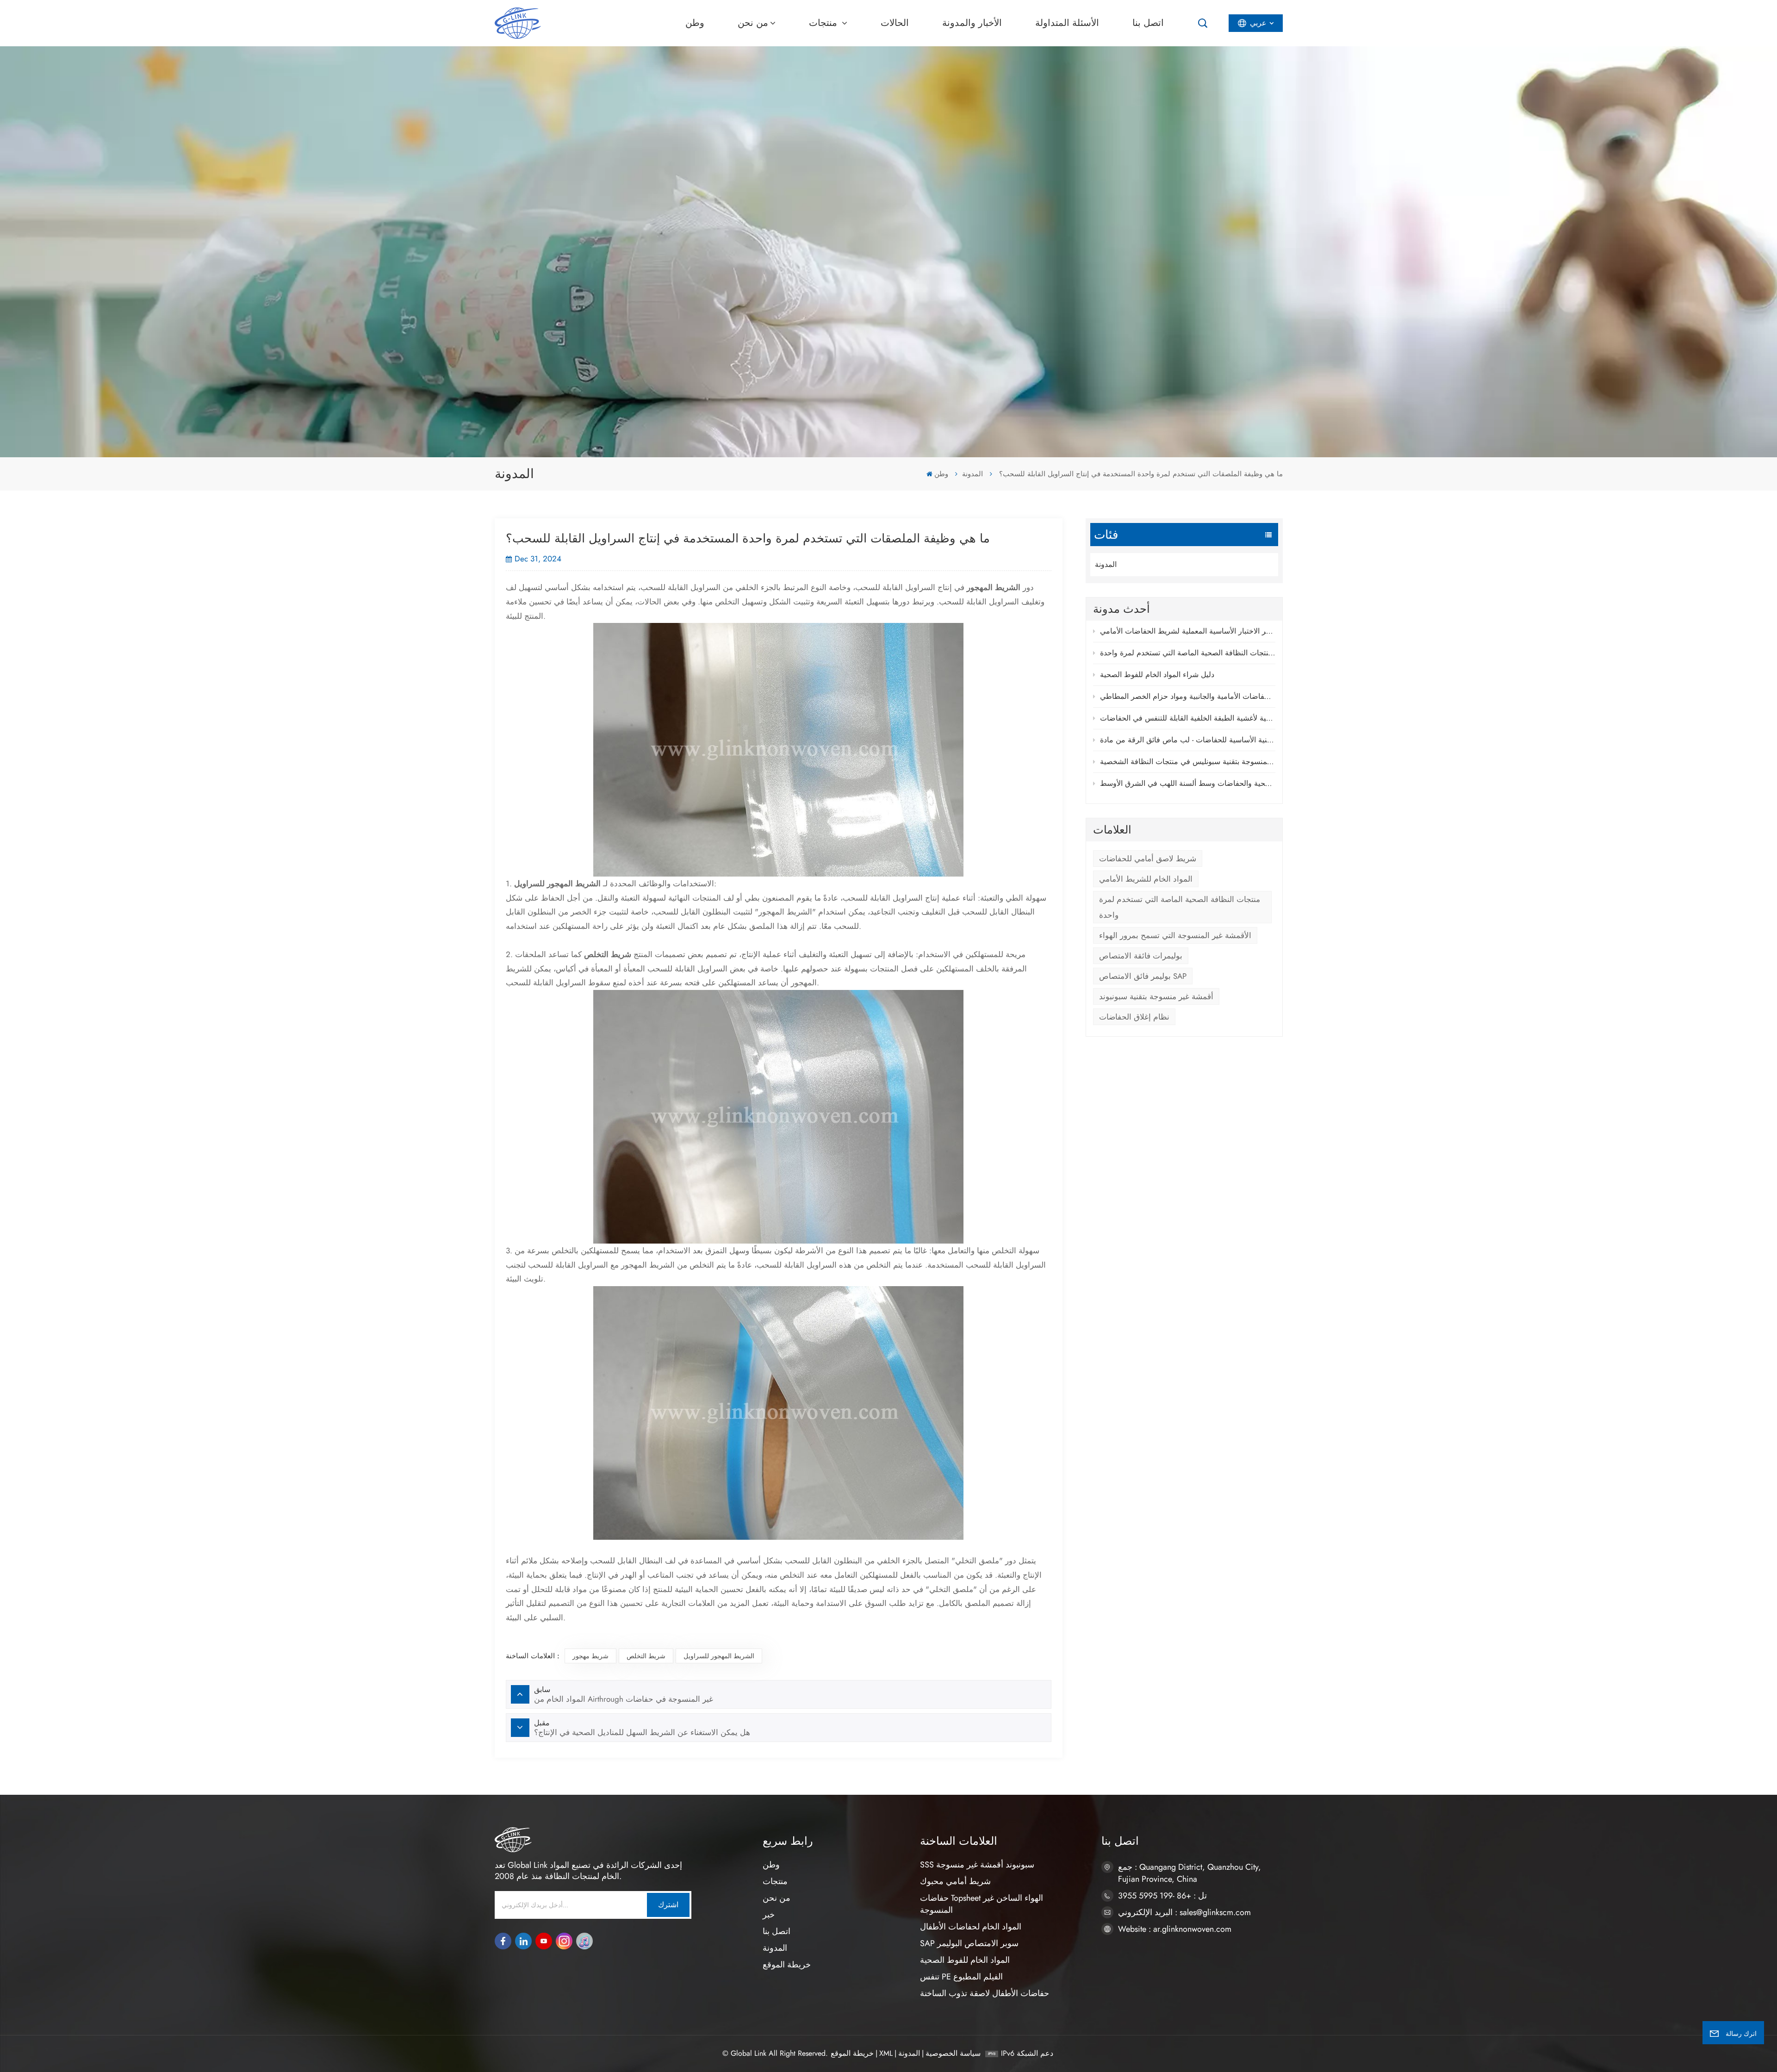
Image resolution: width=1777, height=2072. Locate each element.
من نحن (753, 23)
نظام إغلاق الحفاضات (1134, 1017)
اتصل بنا (1148, 23)
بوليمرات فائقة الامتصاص (1141, 956)
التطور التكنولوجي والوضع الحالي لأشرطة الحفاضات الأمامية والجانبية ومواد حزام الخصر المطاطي (1188, 696)
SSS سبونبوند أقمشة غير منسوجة (977, 1865)
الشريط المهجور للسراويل (719, 1656)
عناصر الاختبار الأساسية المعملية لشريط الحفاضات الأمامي (1188, 631)
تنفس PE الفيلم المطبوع (961, 1977)
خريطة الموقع (787, 1965)
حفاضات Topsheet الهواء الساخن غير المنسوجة (982, 1904)
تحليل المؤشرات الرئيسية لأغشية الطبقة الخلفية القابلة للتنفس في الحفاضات (1188, 718)
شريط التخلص (646, 1656)
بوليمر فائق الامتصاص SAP (1143, 976)
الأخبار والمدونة (972, 23)
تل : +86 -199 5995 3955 (1162, 1896)
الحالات (895, 23)
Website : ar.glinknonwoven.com (1175, 1929)
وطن (695, 23)
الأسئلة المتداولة (1067, 23)
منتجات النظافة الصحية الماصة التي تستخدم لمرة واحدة (1180, 907)
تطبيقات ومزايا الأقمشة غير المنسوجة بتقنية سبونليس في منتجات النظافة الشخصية (1188, 762)
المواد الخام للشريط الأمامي (1146, 879)
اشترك (668, 1905)
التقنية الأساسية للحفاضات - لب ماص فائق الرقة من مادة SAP (1188, 740)
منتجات (824, 23)
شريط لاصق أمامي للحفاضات (1148, 859)
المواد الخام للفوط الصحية (965, 1960)
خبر (769, 1915)
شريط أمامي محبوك (955, 1881)
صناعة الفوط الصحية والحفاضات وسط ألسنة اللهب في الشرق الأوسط (1188, 783)
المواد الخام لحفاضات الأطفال (971, 1927)
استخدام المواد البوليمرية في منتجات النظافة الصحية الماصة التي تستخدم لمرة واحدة (1188, 653)
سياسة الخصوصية (953, 2053)
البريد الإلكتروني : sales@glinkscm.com (1184, 1912)
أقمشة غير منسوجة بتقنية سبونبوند (1156, 996)
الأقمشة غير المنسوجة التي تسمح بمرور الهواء (1175, 935)
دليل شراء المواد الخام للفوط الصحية (1157, 675)
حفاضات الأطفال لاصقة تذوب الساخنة (985, 1993)
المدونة (972, 474)
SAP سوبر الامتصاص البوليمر (969, 1943)
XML (886, 2053)
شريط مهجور (590, 1656)
